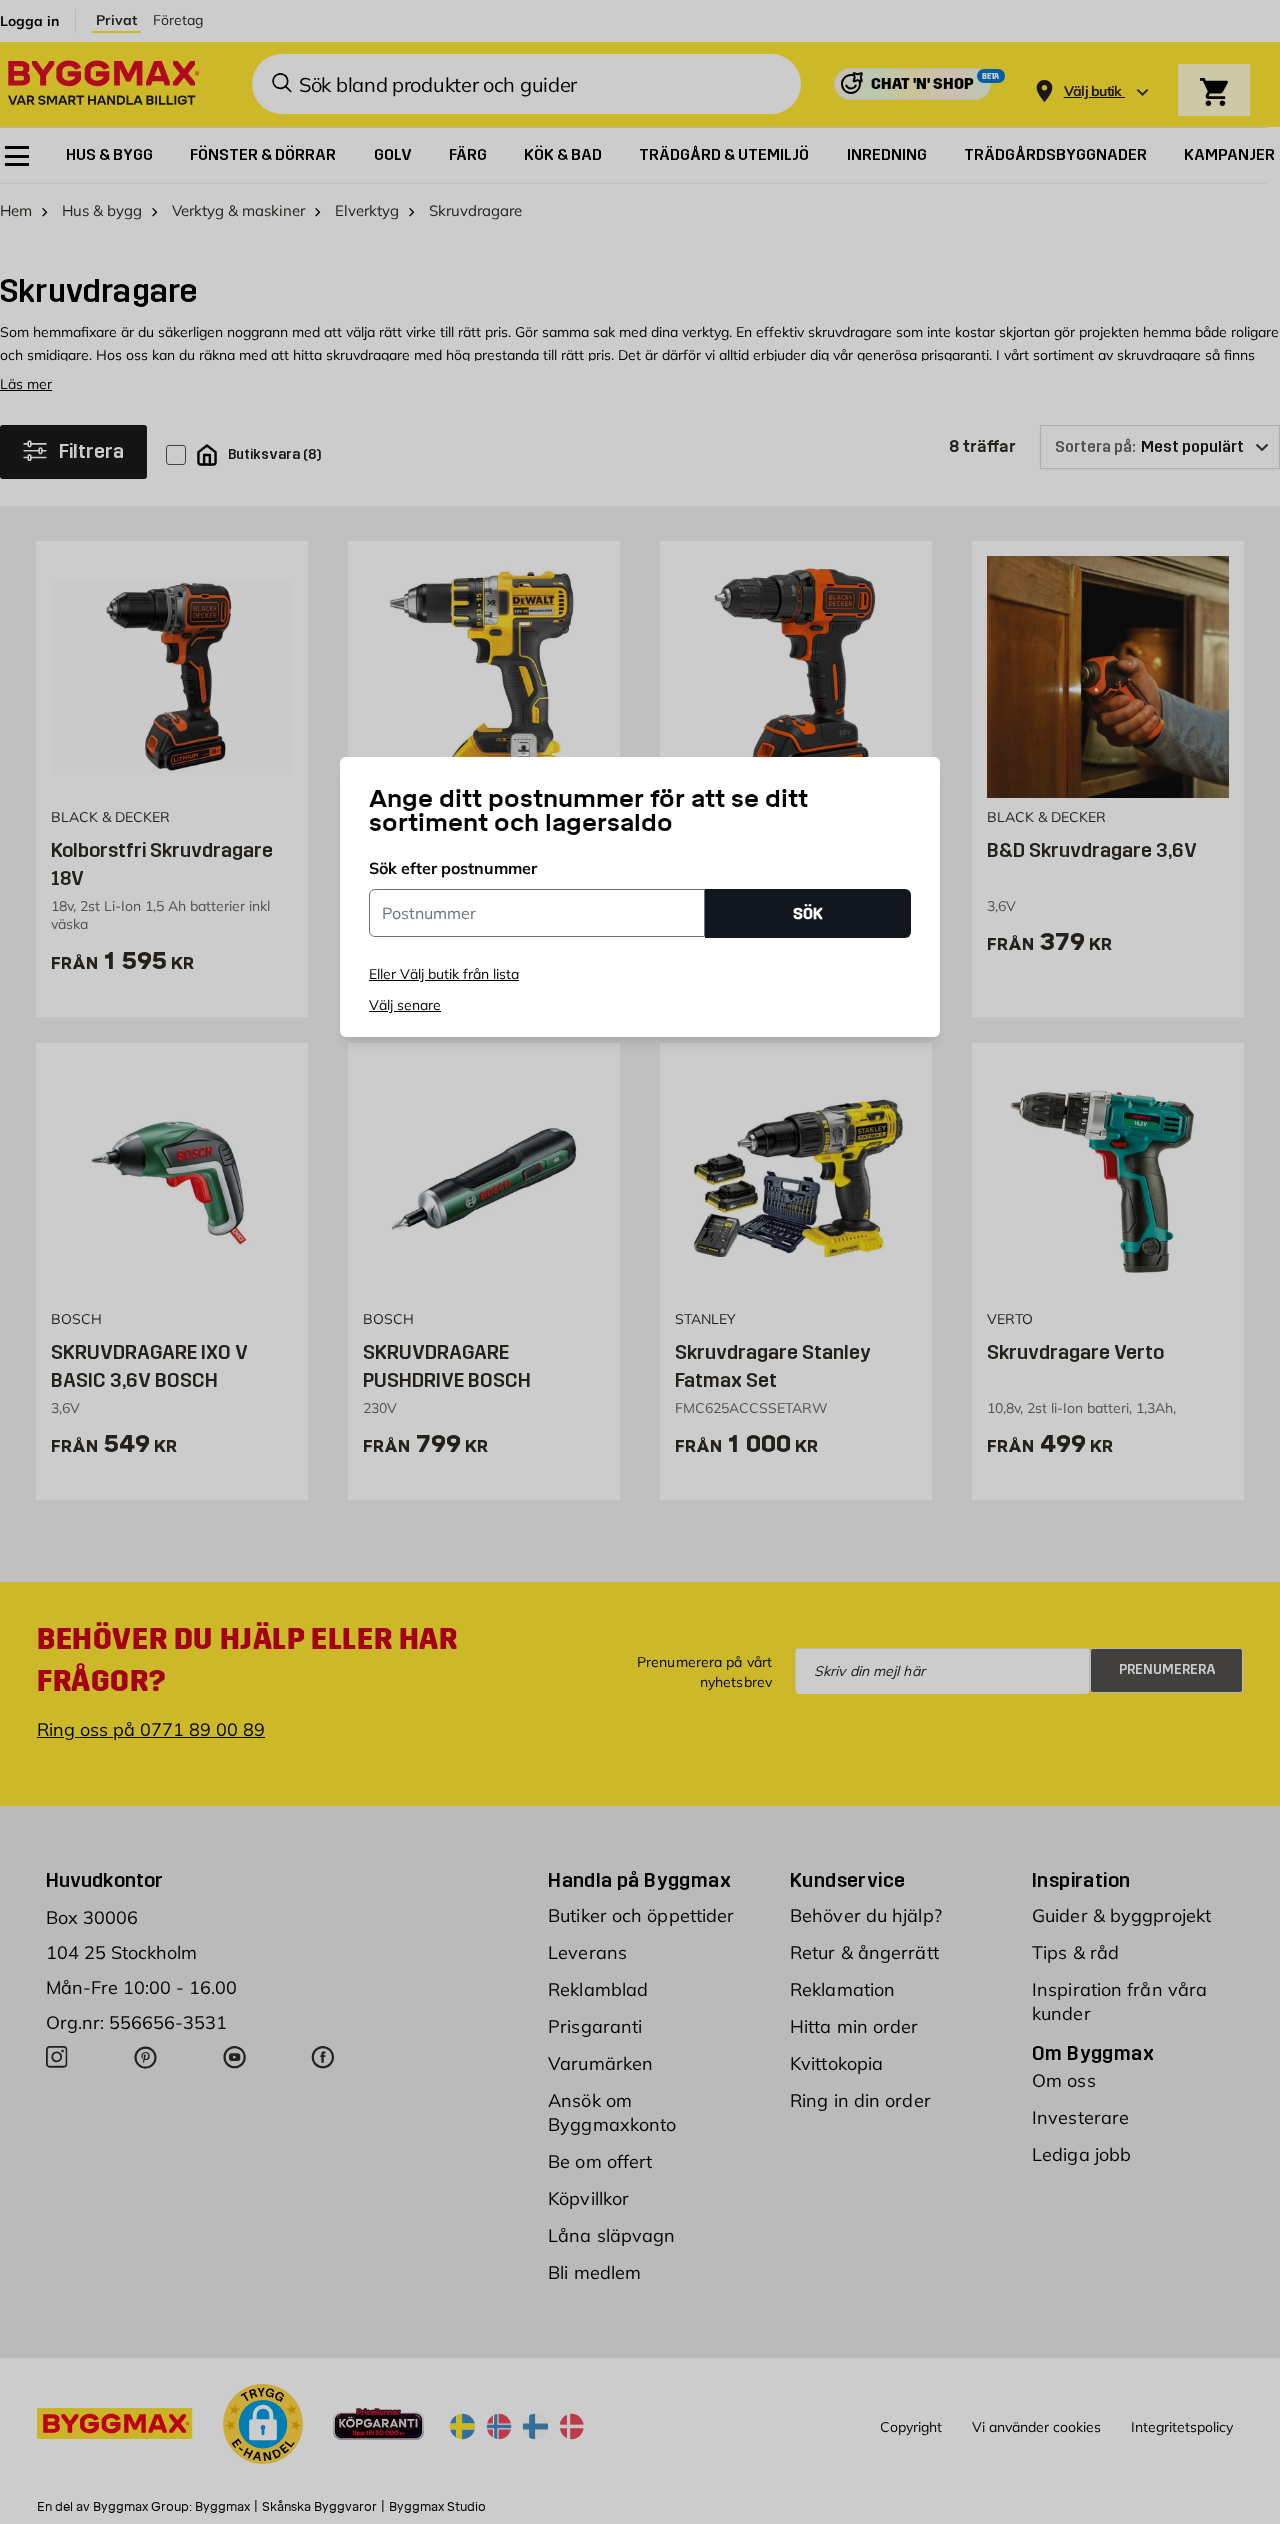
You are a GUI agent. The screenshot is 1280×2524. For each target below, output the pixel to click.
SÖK (808, 913)
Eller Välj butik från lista (444, 974)
